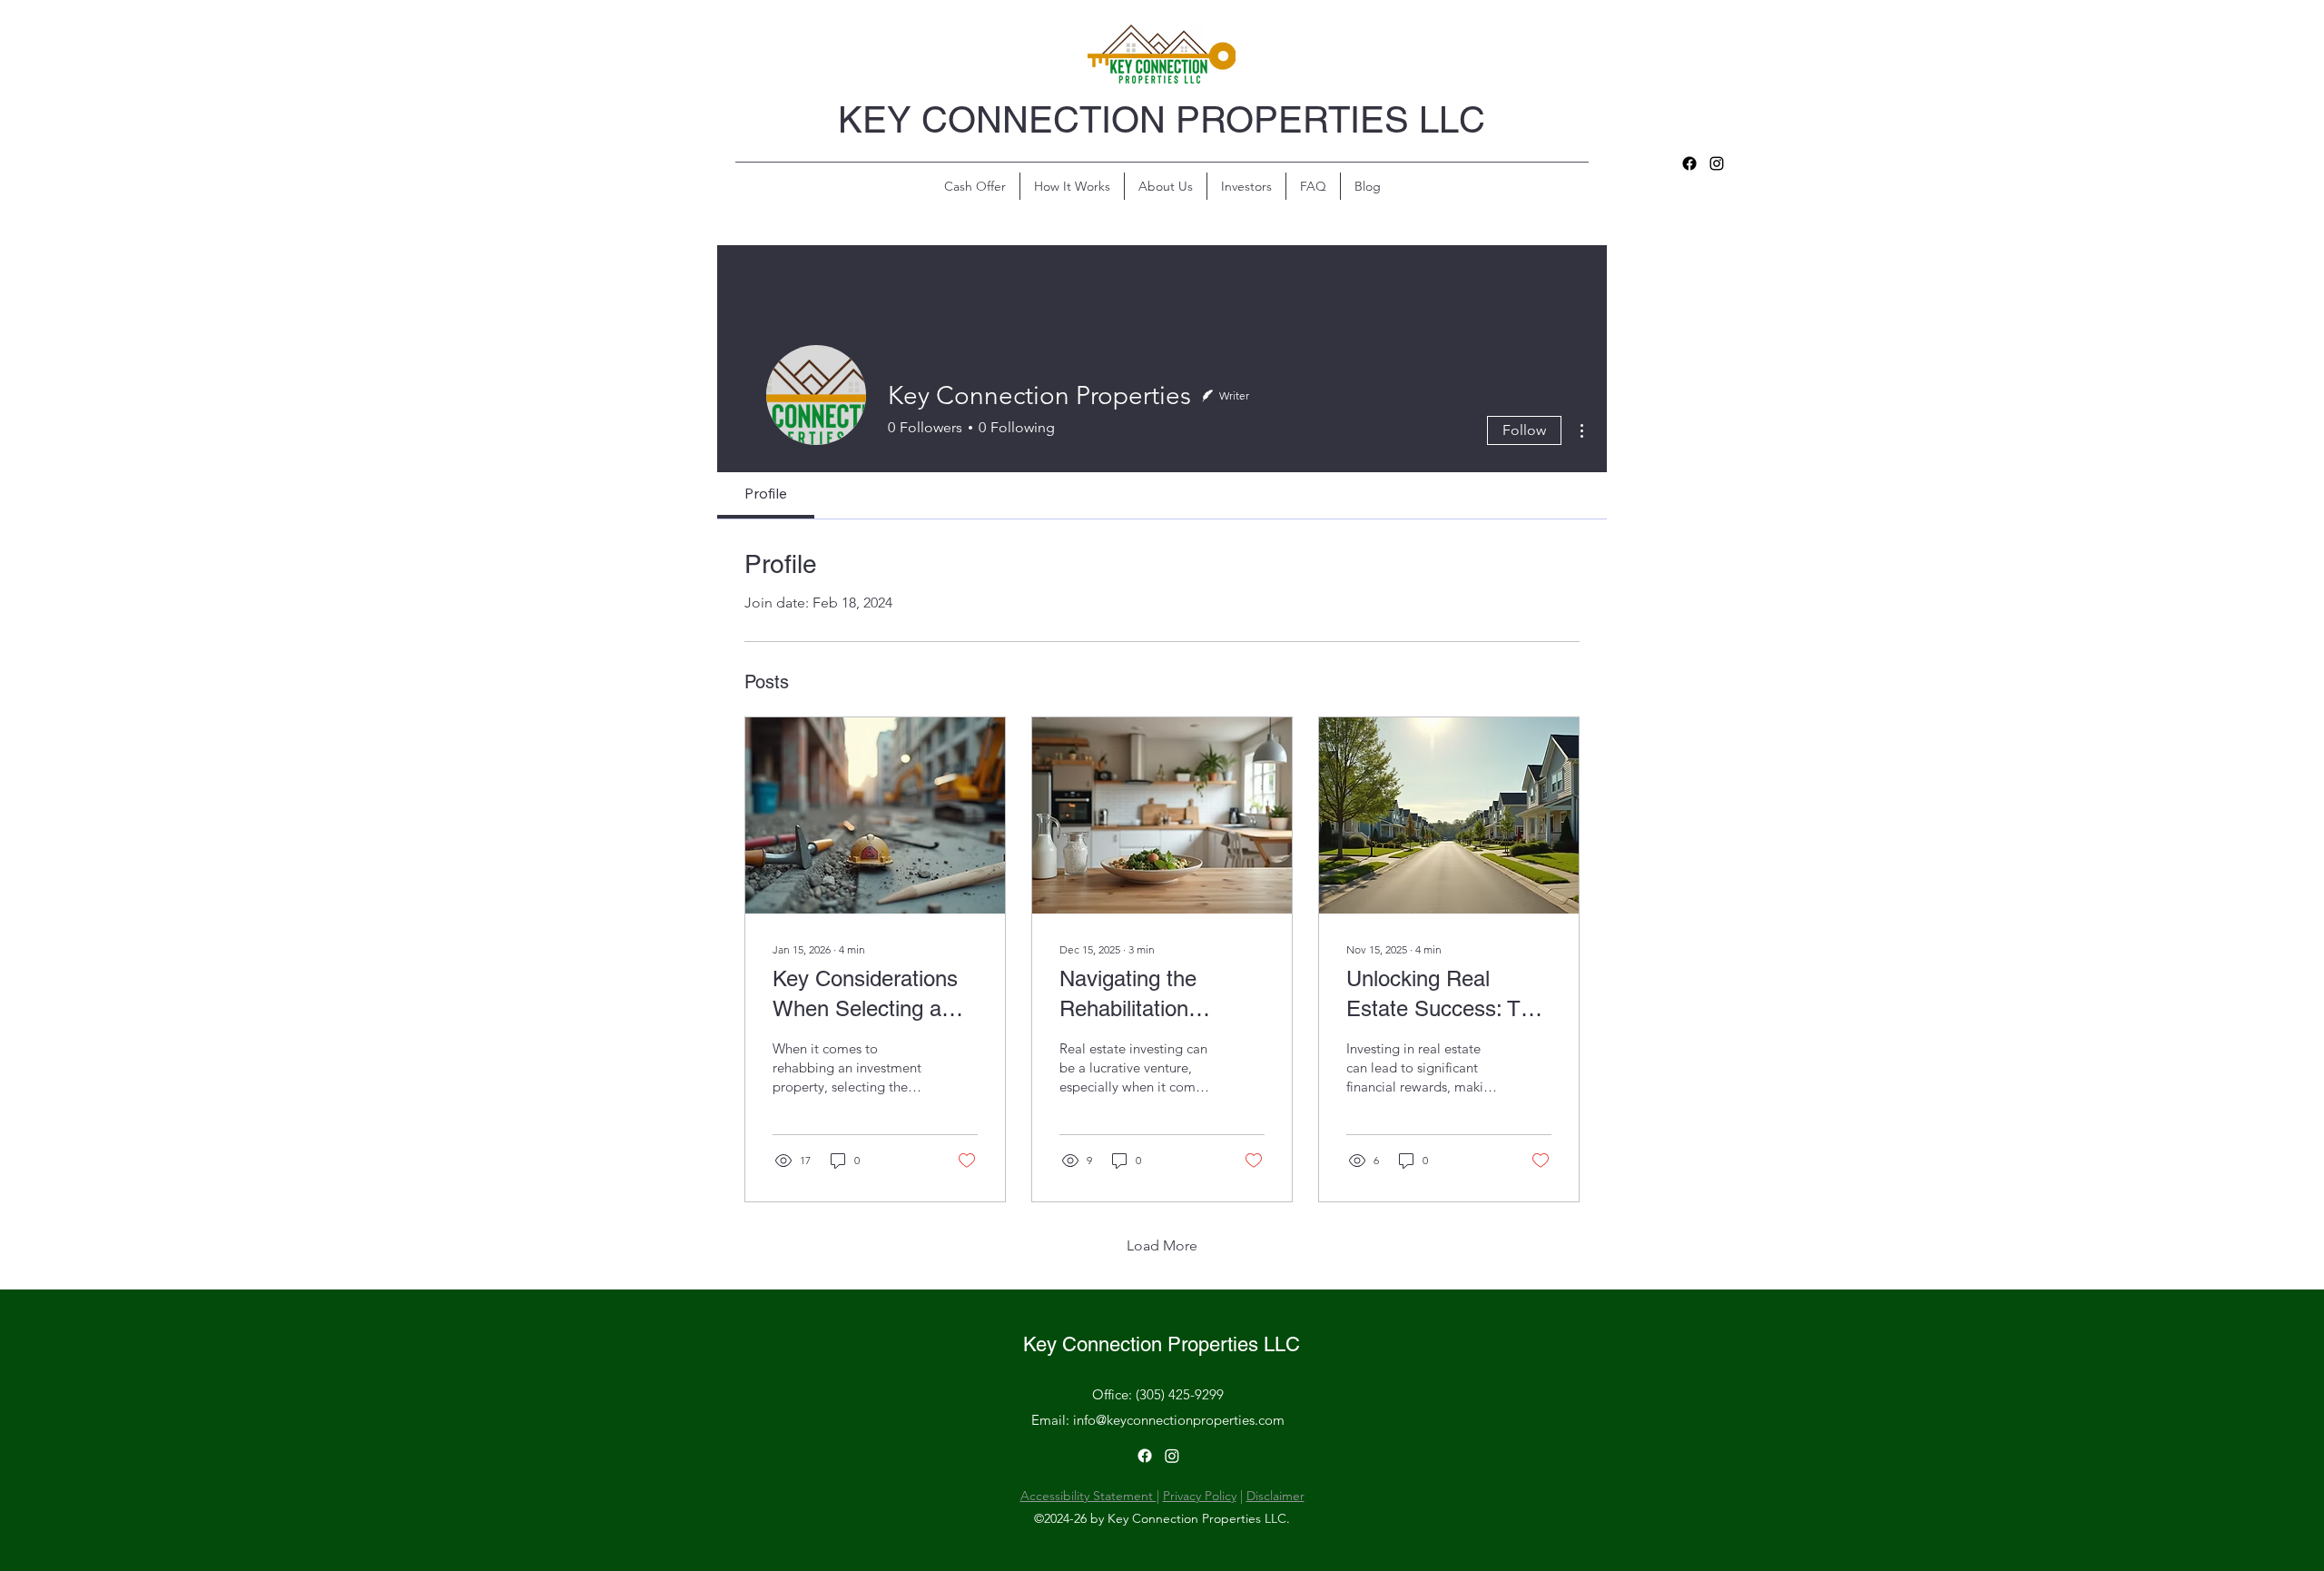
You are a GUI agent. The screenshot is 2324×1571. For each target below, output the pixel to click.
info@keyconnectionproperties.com (1179, 1420)
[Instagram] (1172, 1456)
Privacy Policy (1200, 1496)
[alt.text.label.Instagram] (1717, 163)
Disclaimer (1275, 1496)
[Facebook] (1689, 163)
